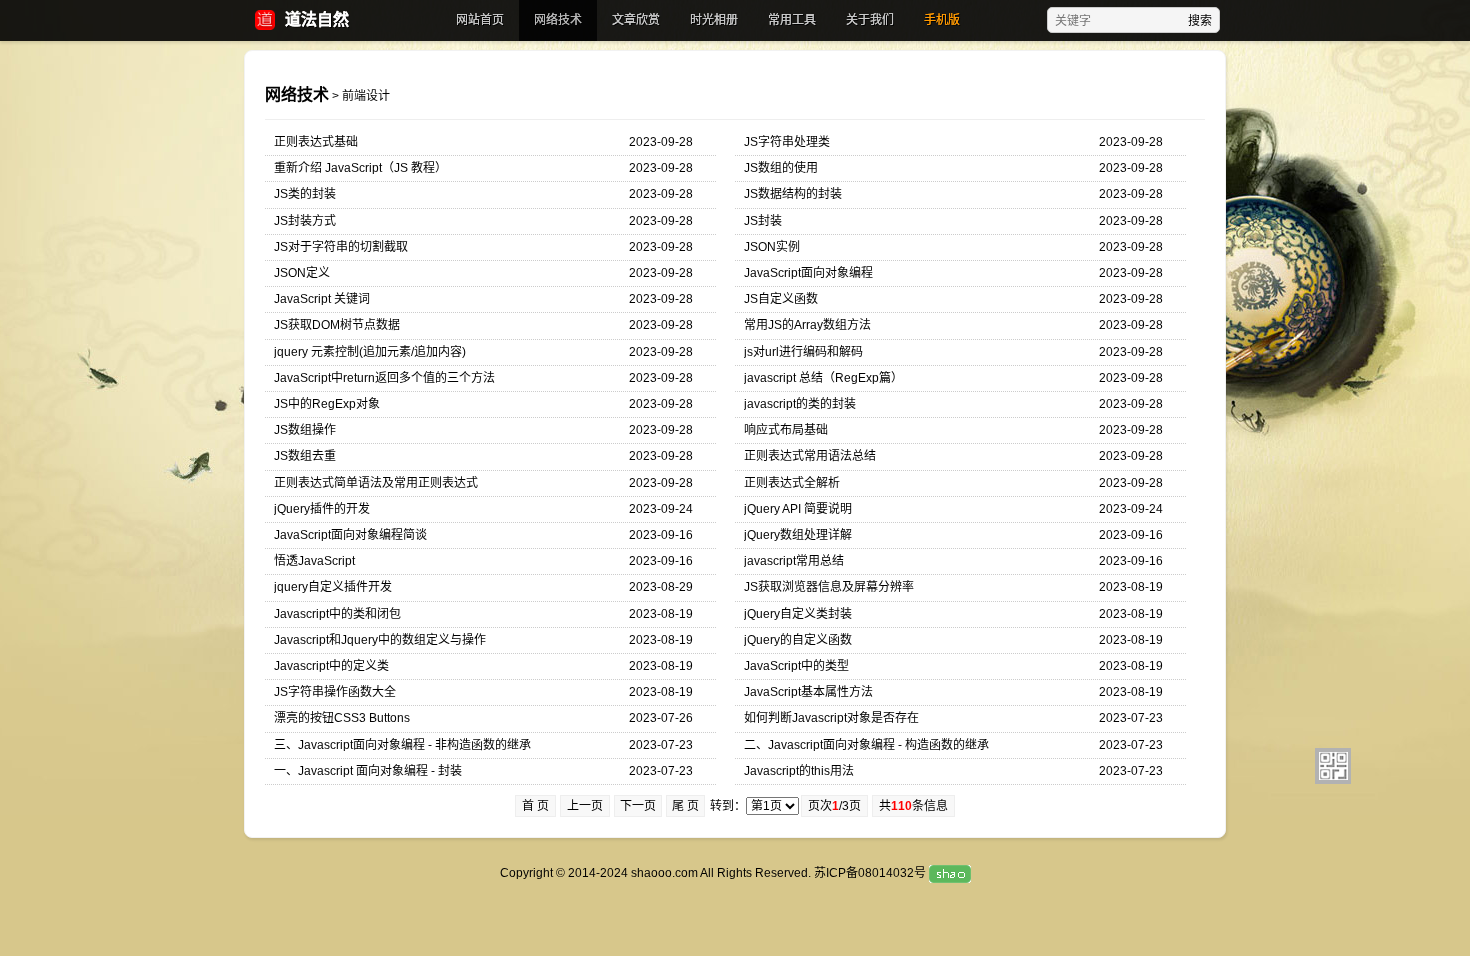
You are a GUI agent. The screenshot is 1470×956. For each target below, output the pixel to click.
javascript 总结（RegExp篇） (823, 378)
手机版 (942, 20)
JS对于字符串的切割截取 (341, 247)
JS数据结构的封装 (793, 194)
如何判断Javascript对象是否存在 (831, 718)
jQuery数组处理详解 (798, 535)
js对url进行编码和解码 (803, 352)
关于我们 (870, 20)
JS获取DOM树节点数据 (337, 325)
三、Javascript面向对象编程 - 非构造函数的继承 (402, 745)
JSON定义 (302, 273)
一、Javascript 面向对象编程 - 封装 (368, 771)
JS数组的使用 (781, 168)
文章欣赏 (636, 20)
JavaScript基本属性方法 (808, 692)
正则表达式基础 (316, 142)
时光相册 (714, 20)
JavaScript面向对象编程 (808, 273)
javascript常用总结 (794, 561)
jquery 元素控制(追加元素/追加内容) (370, 352)
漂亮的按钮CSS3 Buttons (342, 718)
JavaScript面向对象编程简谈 (350, 535)
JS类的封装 (305, 194)
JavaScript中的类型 (796, 666)
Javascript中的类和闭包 (337, 614)
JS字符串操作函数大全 (335, 692)
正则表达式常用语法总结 (810, 456)
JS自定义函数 (781, 299)
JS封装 (763, 221)
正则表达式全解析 (792, 483)
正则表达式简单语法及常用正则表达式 (376, 483)
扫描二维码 (1333, 766)
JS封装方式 (305, 221)
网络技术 (558, 20)
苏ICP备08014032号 (870, 873)
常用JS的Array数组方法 (807, 325)
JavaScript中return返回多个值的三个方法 (384, 378)
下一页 (638, 806)
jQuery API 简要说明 (798, 509)
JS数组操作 (305, 430)
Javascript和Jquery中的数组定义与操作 (380, 640)
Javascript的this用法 (799, 771)
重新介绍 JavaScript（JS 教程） (360, 168)
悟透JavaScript (314, 561)
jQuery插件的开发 (322, 509)
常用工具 (792, 20)
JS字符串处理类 (787, 142)
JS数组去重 (305, 456)
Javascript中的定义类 (331, 666)
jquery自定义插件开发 (333, 587)
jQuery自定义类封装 (798, 614)
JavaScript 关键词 (322, 299)
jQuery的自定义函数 (798, 640)
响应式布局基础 (786, 430)
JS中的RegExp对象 (327, 404)
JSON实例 (772, 247)
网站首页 (480, 20)
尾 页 (685, 806)
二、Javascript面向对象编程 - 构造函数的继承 (866, 745)
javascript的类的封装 (800, 404)
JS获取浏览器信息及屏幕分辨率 (829, 587)
